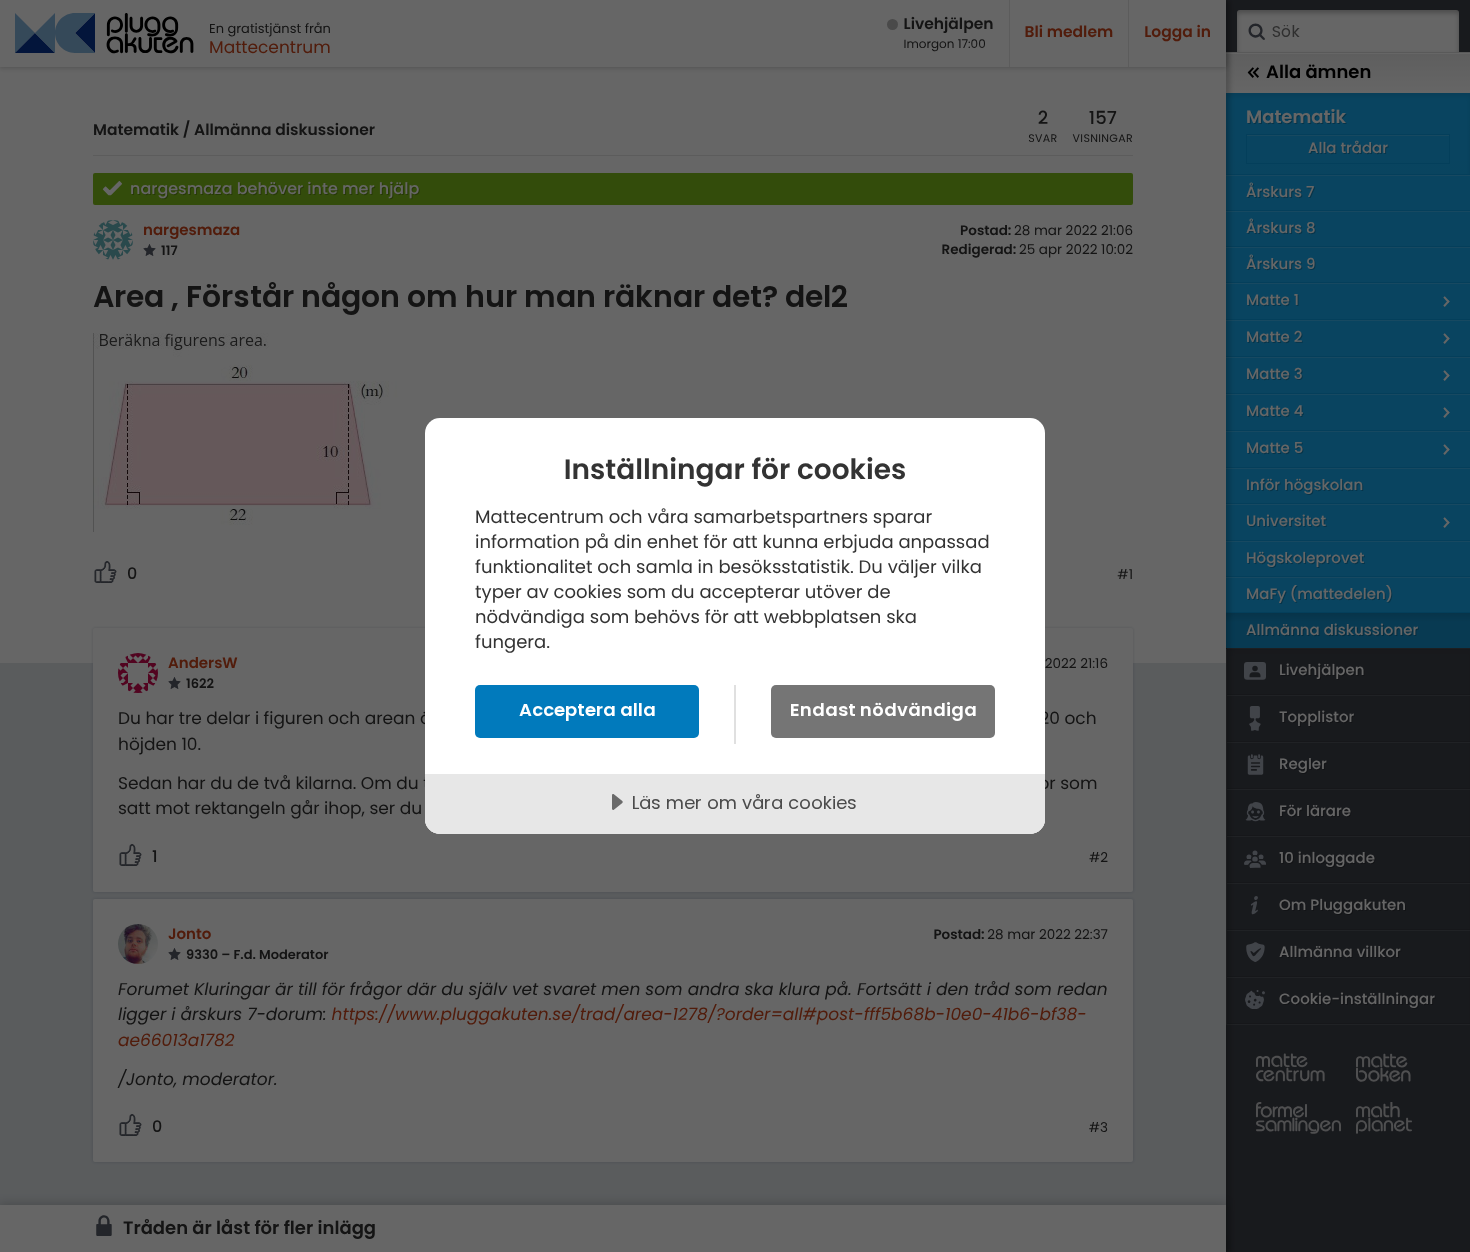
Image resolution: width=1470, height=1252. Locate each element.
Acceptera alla (587, 709)
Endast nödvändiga (883, 709)
